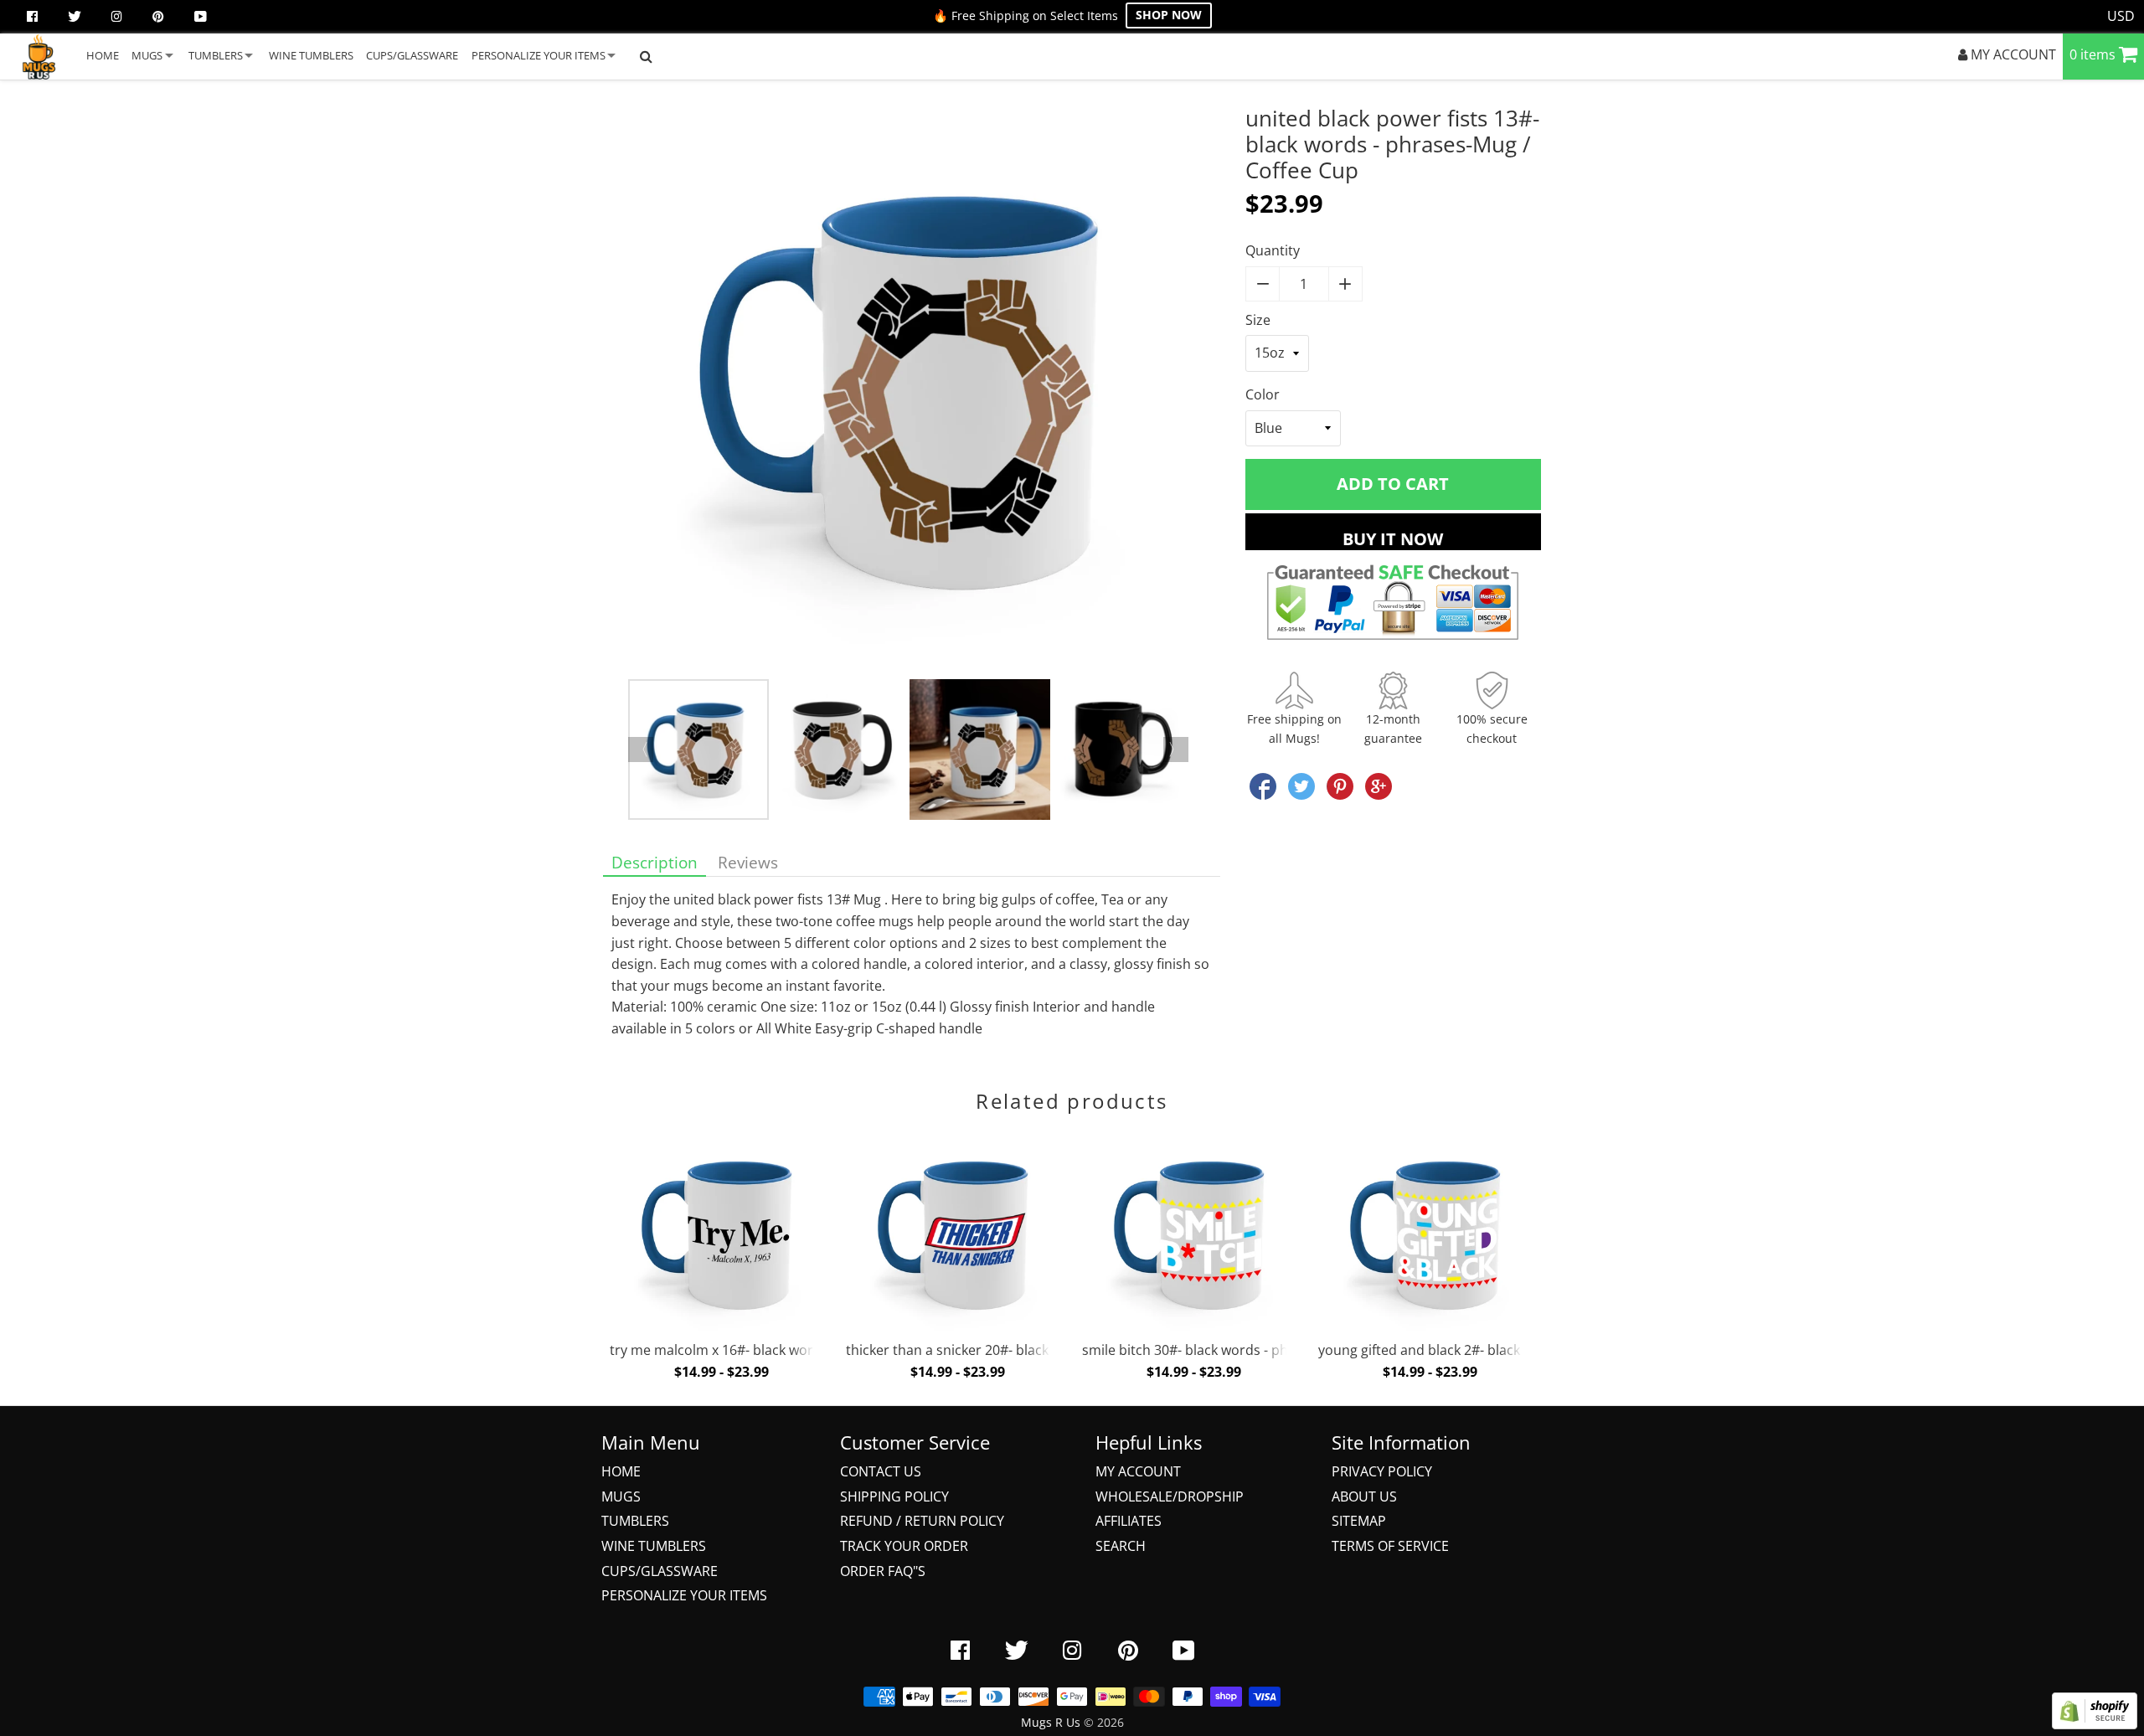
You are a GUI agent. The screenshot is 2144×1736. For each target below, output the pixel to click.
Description (655, 862)
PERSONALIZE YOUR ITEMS (539, 55)
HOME (103, 55)
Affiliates (1129, 1521)
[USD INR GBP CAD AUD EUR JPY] (2121, 17)
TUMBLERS (216, 55)
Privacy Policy (1382, 1471)
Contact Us (881, 1471)
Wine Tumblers (654, 1546)
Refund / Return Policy (922, 1521)
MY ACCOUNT (2012, 54)
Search (1121, 1546)
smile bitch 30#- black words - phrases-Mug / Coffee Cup (1259, 1350)
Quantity (1273, 250)
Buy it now (1393, 539)
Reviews (748, 862)
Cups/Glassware (660, 1571)
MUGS (147, 55)
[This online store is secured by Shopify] (2095, 1724)
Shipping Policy (894, 1496)
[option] (912, 392)
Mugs (621, 1496)
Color (1263, 394)
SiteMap (1359, 1521)
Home (621, 1471)
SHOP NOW (1169, 15)
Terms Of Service (1390, 1546)
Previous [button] (641, 750)
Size (1258, 320)
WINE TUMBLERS (311, 55)
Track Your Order (904, 1546)
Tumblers (635, 1521)
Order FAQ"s (883, 1571)
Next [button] (1176, 750)
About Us (1364, 1496)
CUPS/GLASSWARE (412, 55)
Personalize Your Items (684, 1595)
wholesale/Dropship (1170, 1496)
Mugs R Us (1051, 1722)
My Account (1138, 1471)
